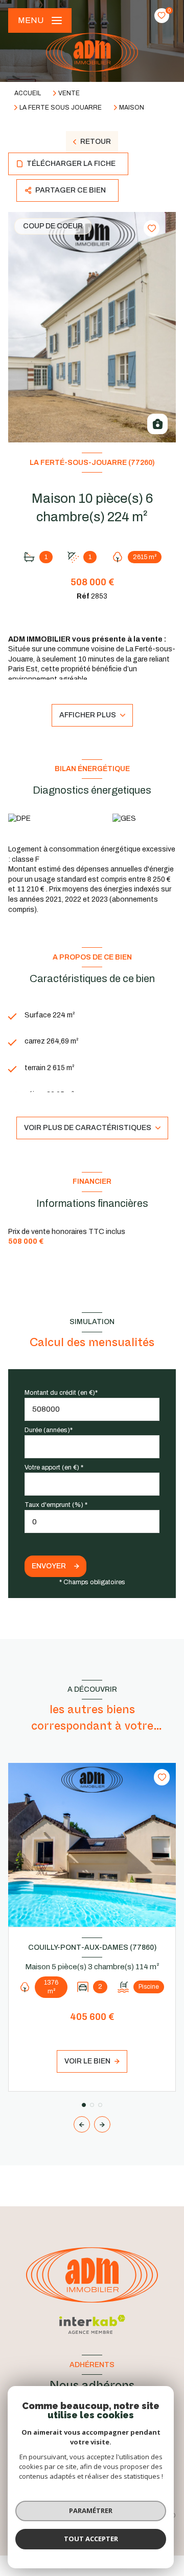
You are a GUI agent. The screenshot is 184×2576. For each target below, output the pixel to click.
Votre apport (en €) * (54, 1467)
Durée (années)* (49, 1430)
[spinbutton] (92, 1521)
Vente (69, 93)
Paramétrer (91, 2510)
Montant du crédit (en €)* (61, 1393)
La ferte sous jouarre (61, 108)
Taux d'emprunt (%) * (56, 1505)
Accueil (28, 93)
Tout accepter (91, 2539)
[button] (102, 2124)
